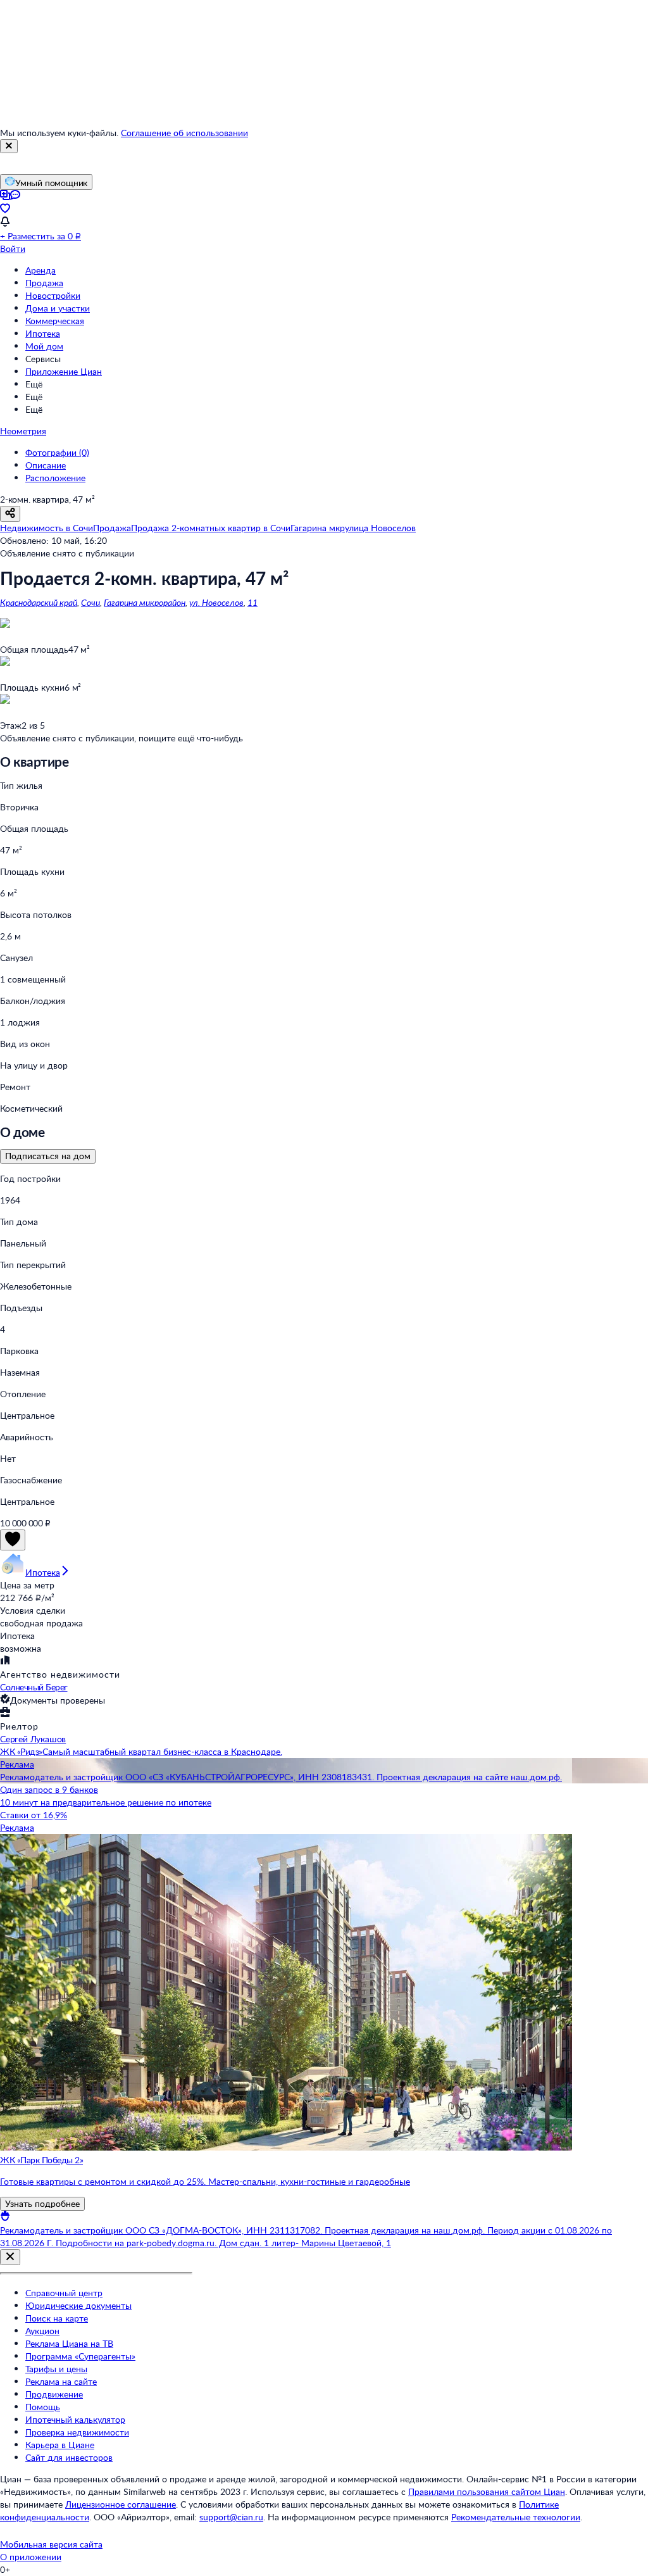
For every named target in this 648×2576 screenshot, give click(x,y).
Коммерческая (55, 321)
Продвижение (54, 2394)
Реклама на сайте (61, 2381)
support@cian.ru (231, 2517)
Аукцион (42, 2331)
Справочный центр (64, 2293)
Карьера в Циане (60, 2445)
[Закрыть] (9, 146)
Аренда (40, 270)
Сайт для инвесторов (69, 2457)
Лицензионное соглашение (121, 2504)
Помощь (43, 2407)
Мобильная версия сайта (51, 2544)
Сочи (90, 602)
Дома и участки (58, 308)
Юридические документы (78, 2305)
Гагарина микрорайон (145, 602)
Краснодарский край (39, 602)
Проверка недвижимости (77, 2432)
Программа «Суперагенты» (80, 2356)
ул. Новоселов (216, 602)
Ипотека (43, 333)
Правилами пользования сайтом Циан (487, 2491)
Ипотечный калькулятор (75, 2419)
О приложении (31, 2557)
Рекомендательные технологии (516, 2517)
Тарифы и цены (56, 2369)
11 (252, 602)
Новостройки (53, 295)
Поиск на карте (57, 2318)
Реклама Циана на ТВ (69, 2343)
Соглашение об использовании (184, 133)
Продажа (44, 283)
